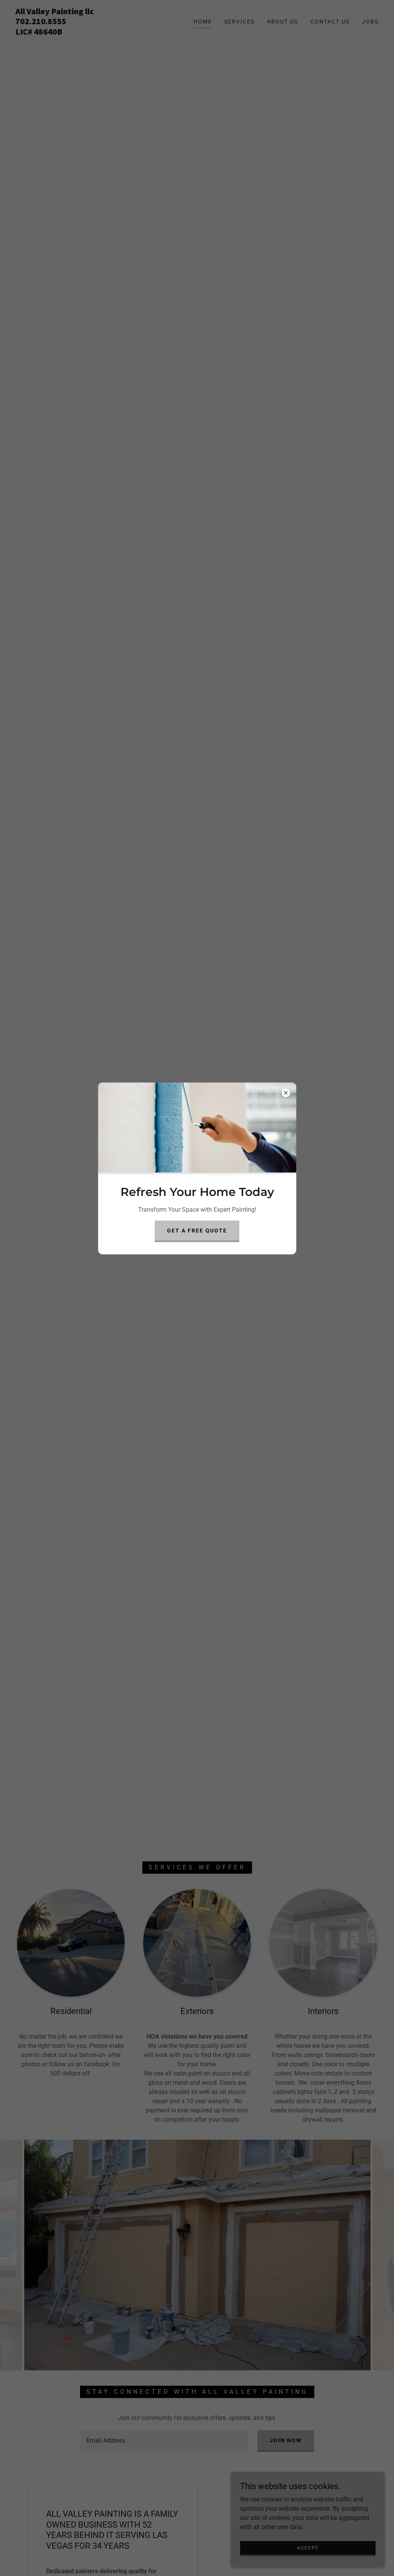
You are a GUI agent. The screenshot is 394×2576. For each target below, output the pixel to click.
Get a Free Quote (197, 1231)
